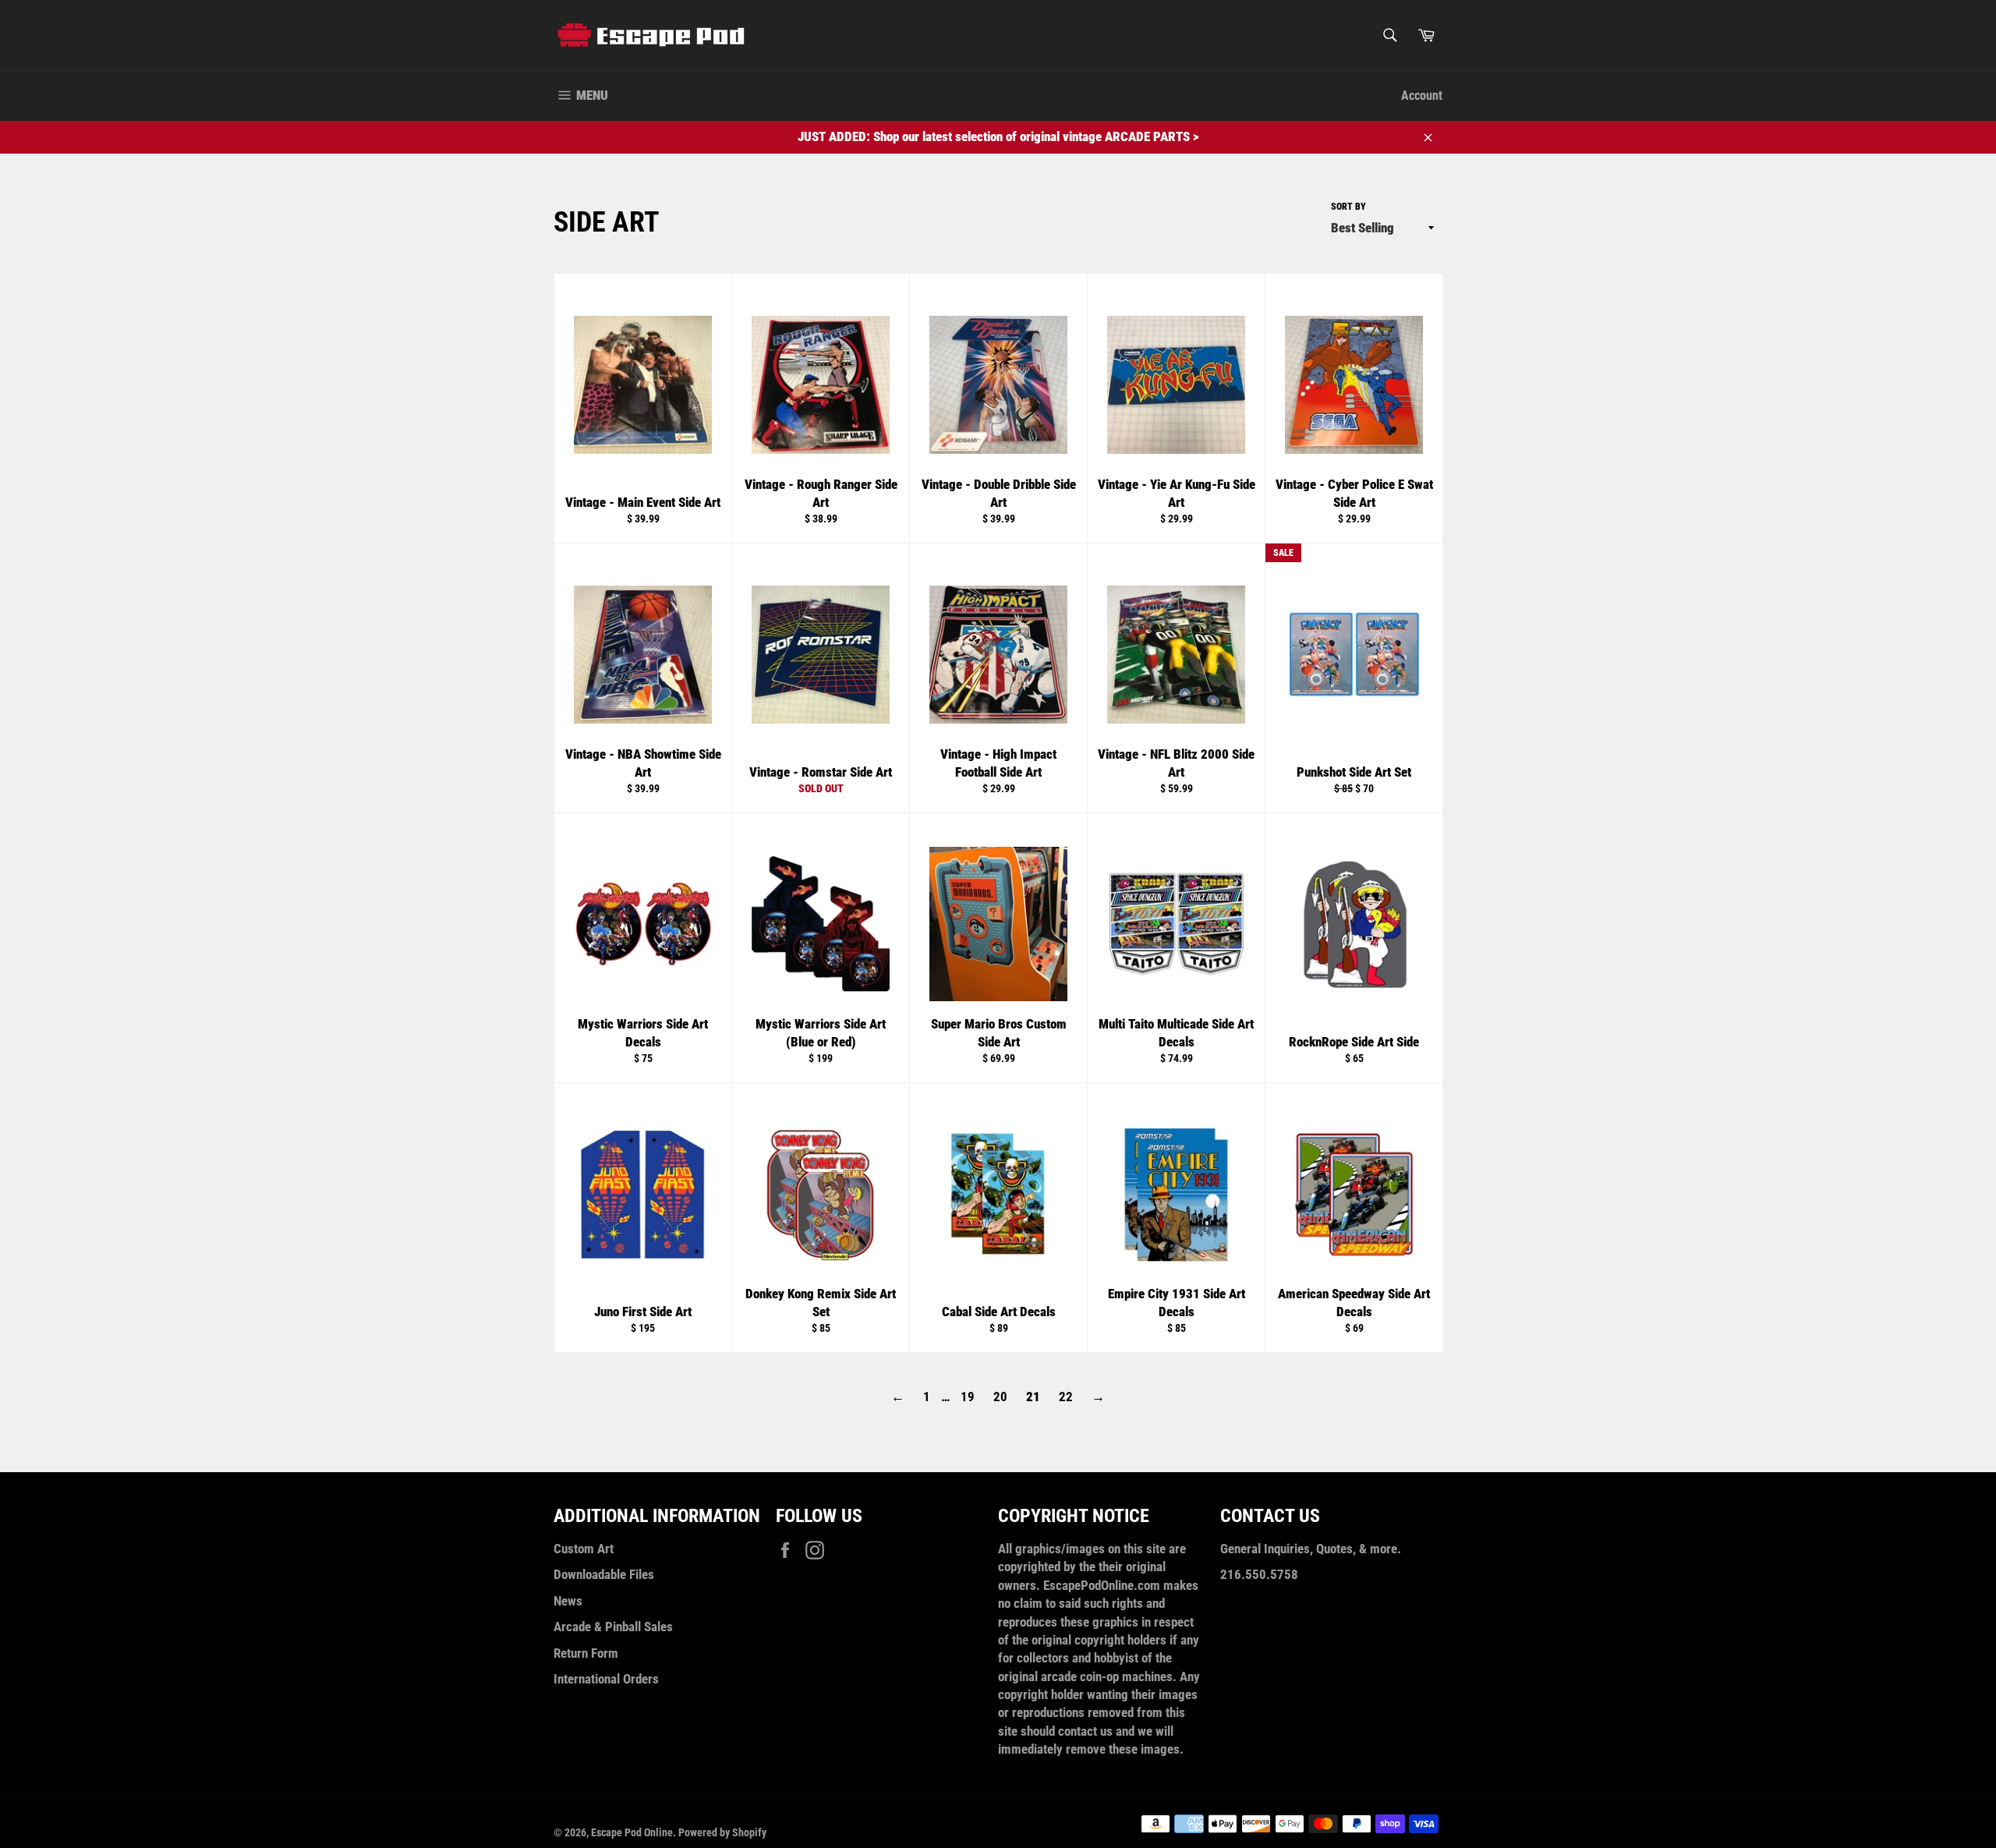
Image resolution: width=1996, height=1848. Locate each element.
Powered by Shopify (722, 1832)
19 (968, 1397)
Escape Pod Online (632, 1832)
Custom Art (584, 1549)
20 (1000, 1397)
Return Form (586, 1653)
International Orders (606, 1679)
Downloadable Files (604, 1574)
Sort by (1348, 207)
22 (1066, 1397)
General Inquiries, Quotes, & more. (1311, 1549)
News (568, 1601)
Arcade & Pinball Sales (613, 1627)
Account (1422, 96)
